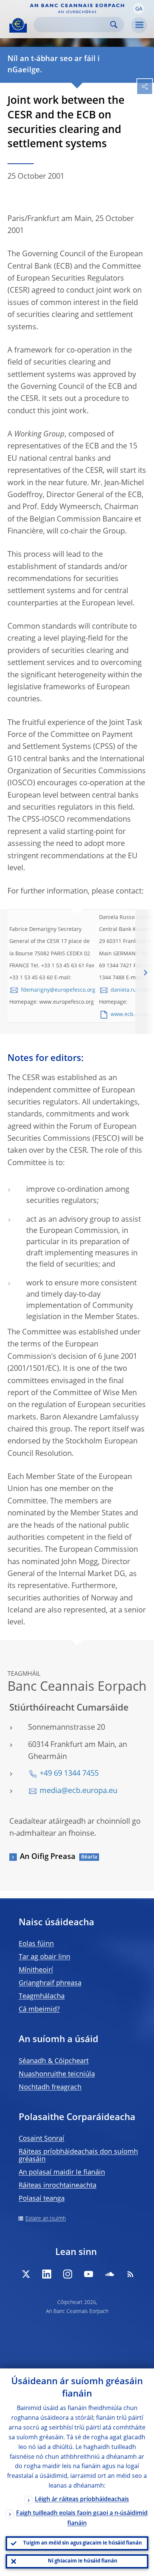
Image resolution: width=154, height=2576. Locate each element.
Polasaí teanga (42, 2199)
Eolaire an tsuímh (46, 2219)
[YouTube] (89, 2274)
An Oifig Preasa (48, 1857)
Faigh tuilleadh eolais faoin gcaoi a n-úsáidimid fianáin (82, 2518)
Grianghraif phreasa (50, 1983)
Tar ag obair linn (44, 1957)
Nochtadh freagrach (50, 2087)
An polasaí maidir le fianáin (62, 2173)
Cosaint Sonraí (41, 2139)
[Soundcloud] (110, 2274)
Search (114, 25)
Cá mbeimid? (39, 2010)
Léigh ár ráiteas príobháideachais (82, 2500)
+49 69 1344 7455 (69, 1774)
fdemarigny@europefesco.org (58, 990)
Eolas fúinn (36, 1944)
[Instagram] (68, 2274)
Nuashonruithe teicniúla (57, 2074)
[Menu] (139, 25)
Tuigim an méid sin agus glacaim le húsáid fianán (83, 2543)
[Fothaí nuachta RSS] (130, 2274)
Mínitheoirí (36, 1970)
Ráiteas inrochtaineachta (58, 2186)
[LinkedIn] (47, 2274)
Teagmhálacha (42, 1996)
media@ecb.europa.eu (78, 1791)
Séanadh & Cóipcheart (54, 2061)
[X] (26, 2274)
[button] (139, 9)
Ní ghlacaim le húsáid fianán (83, 2561)
